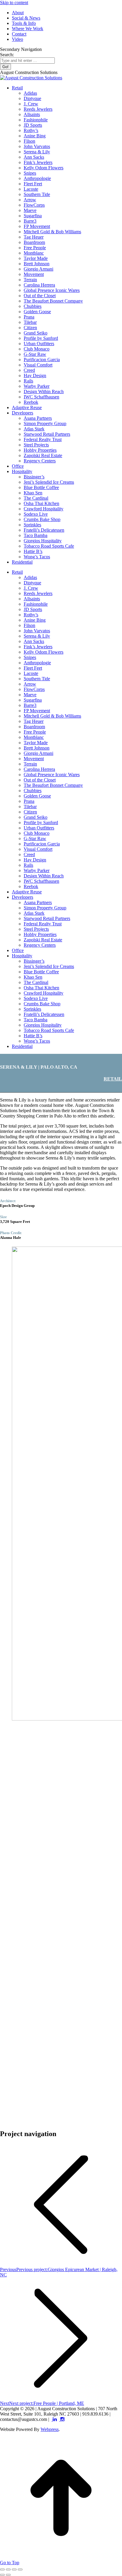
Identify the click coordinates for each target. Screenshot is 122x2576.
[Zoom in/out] (20, 2569)
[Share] (8, 2569)
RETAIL (113, 1079)
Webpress (50, 2429)
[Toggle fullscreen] (14, 2569)
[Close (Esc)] (2, 2569)
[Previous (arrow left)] (2, 2575)
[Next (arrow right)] (8, 2575)
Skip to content (14, 3)
